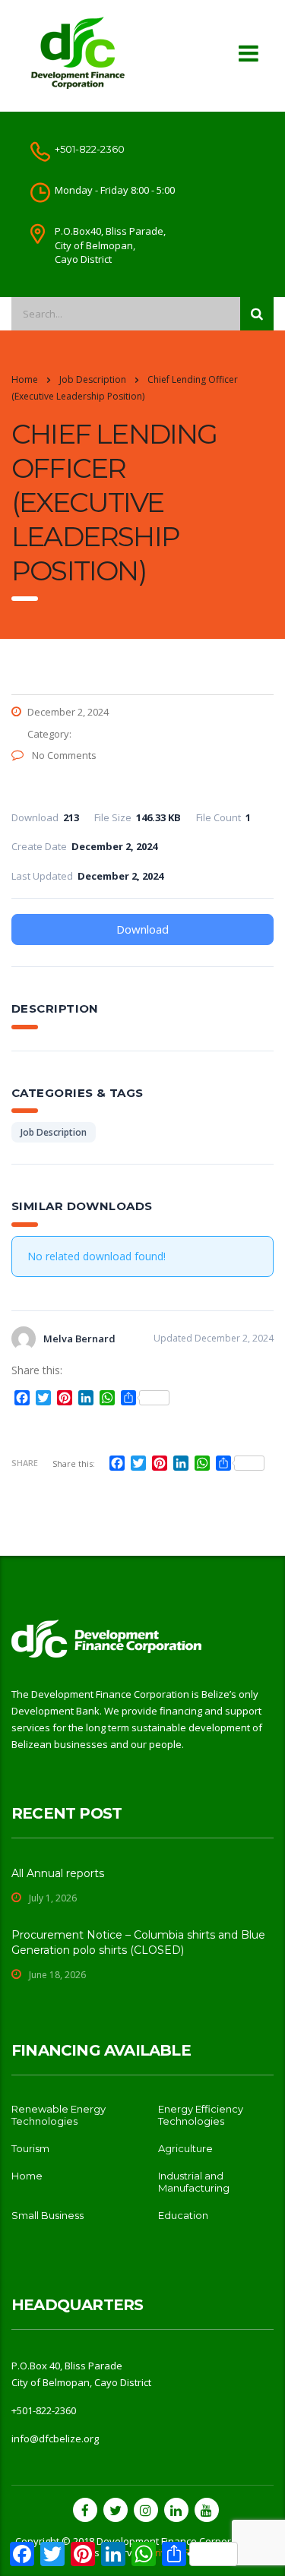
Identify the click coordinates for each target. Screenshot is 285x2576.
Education (183, 2215)
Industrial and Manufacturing (194, 2182)
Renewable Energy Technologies (59, 2115)
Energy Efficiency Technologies (201, 2115)
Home (25, 379)
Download (142, 929)
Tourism (30, 2148)
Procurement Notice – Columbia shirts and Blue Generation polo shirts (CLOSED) (138, 1942)
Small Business (47, 2215)
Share (25, 1463)
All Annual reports (58, 1873)
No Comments (63, 755)
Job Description (54, 1132)
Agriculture (185, 2148)
